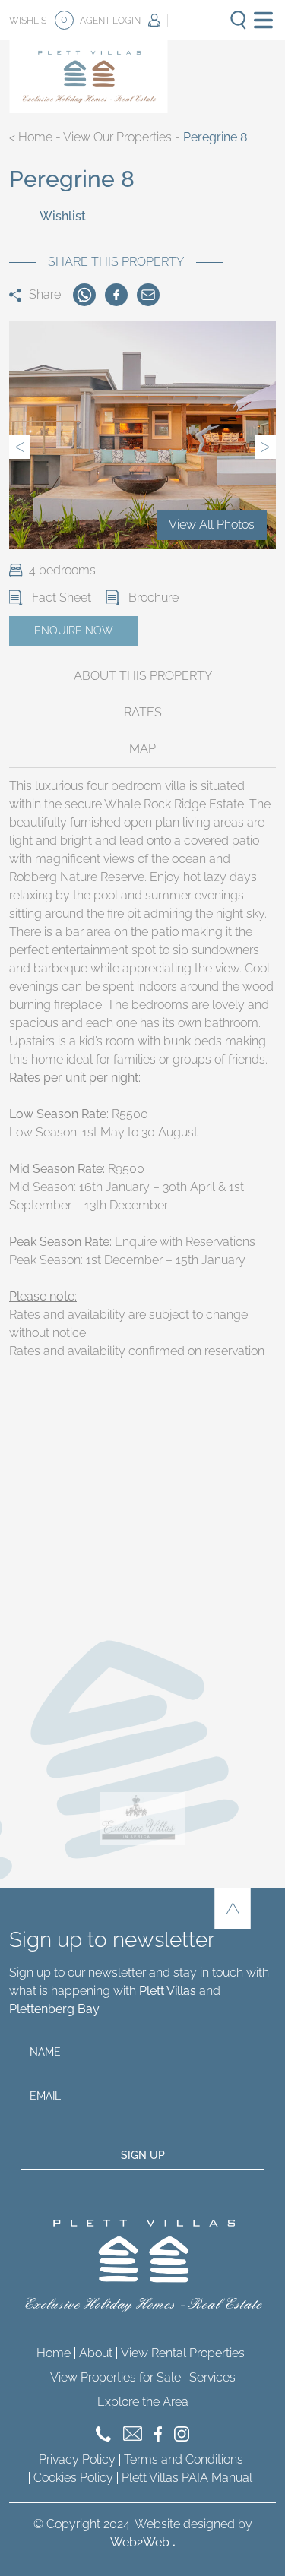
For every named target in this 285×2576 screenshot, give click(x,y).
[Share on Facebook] (116, 295)
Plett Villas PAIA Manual (187, 2478)
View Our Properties (117, 137)
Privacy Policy (77, 2459)
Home (35, 137)
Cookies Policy (73, 2478)
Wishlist (38, 19)
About (96, 2353)
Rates (143, 712)
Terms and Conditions (184, 2459)
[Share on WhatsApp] (84, 295)
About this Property (143, 676)
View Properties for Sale (116, 2377)
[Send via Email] (148, 295)
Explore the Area (143, 2402)
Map (142, 749)
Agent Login (110, 21)
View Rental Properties (183, 2353)
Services (212, 2377)
